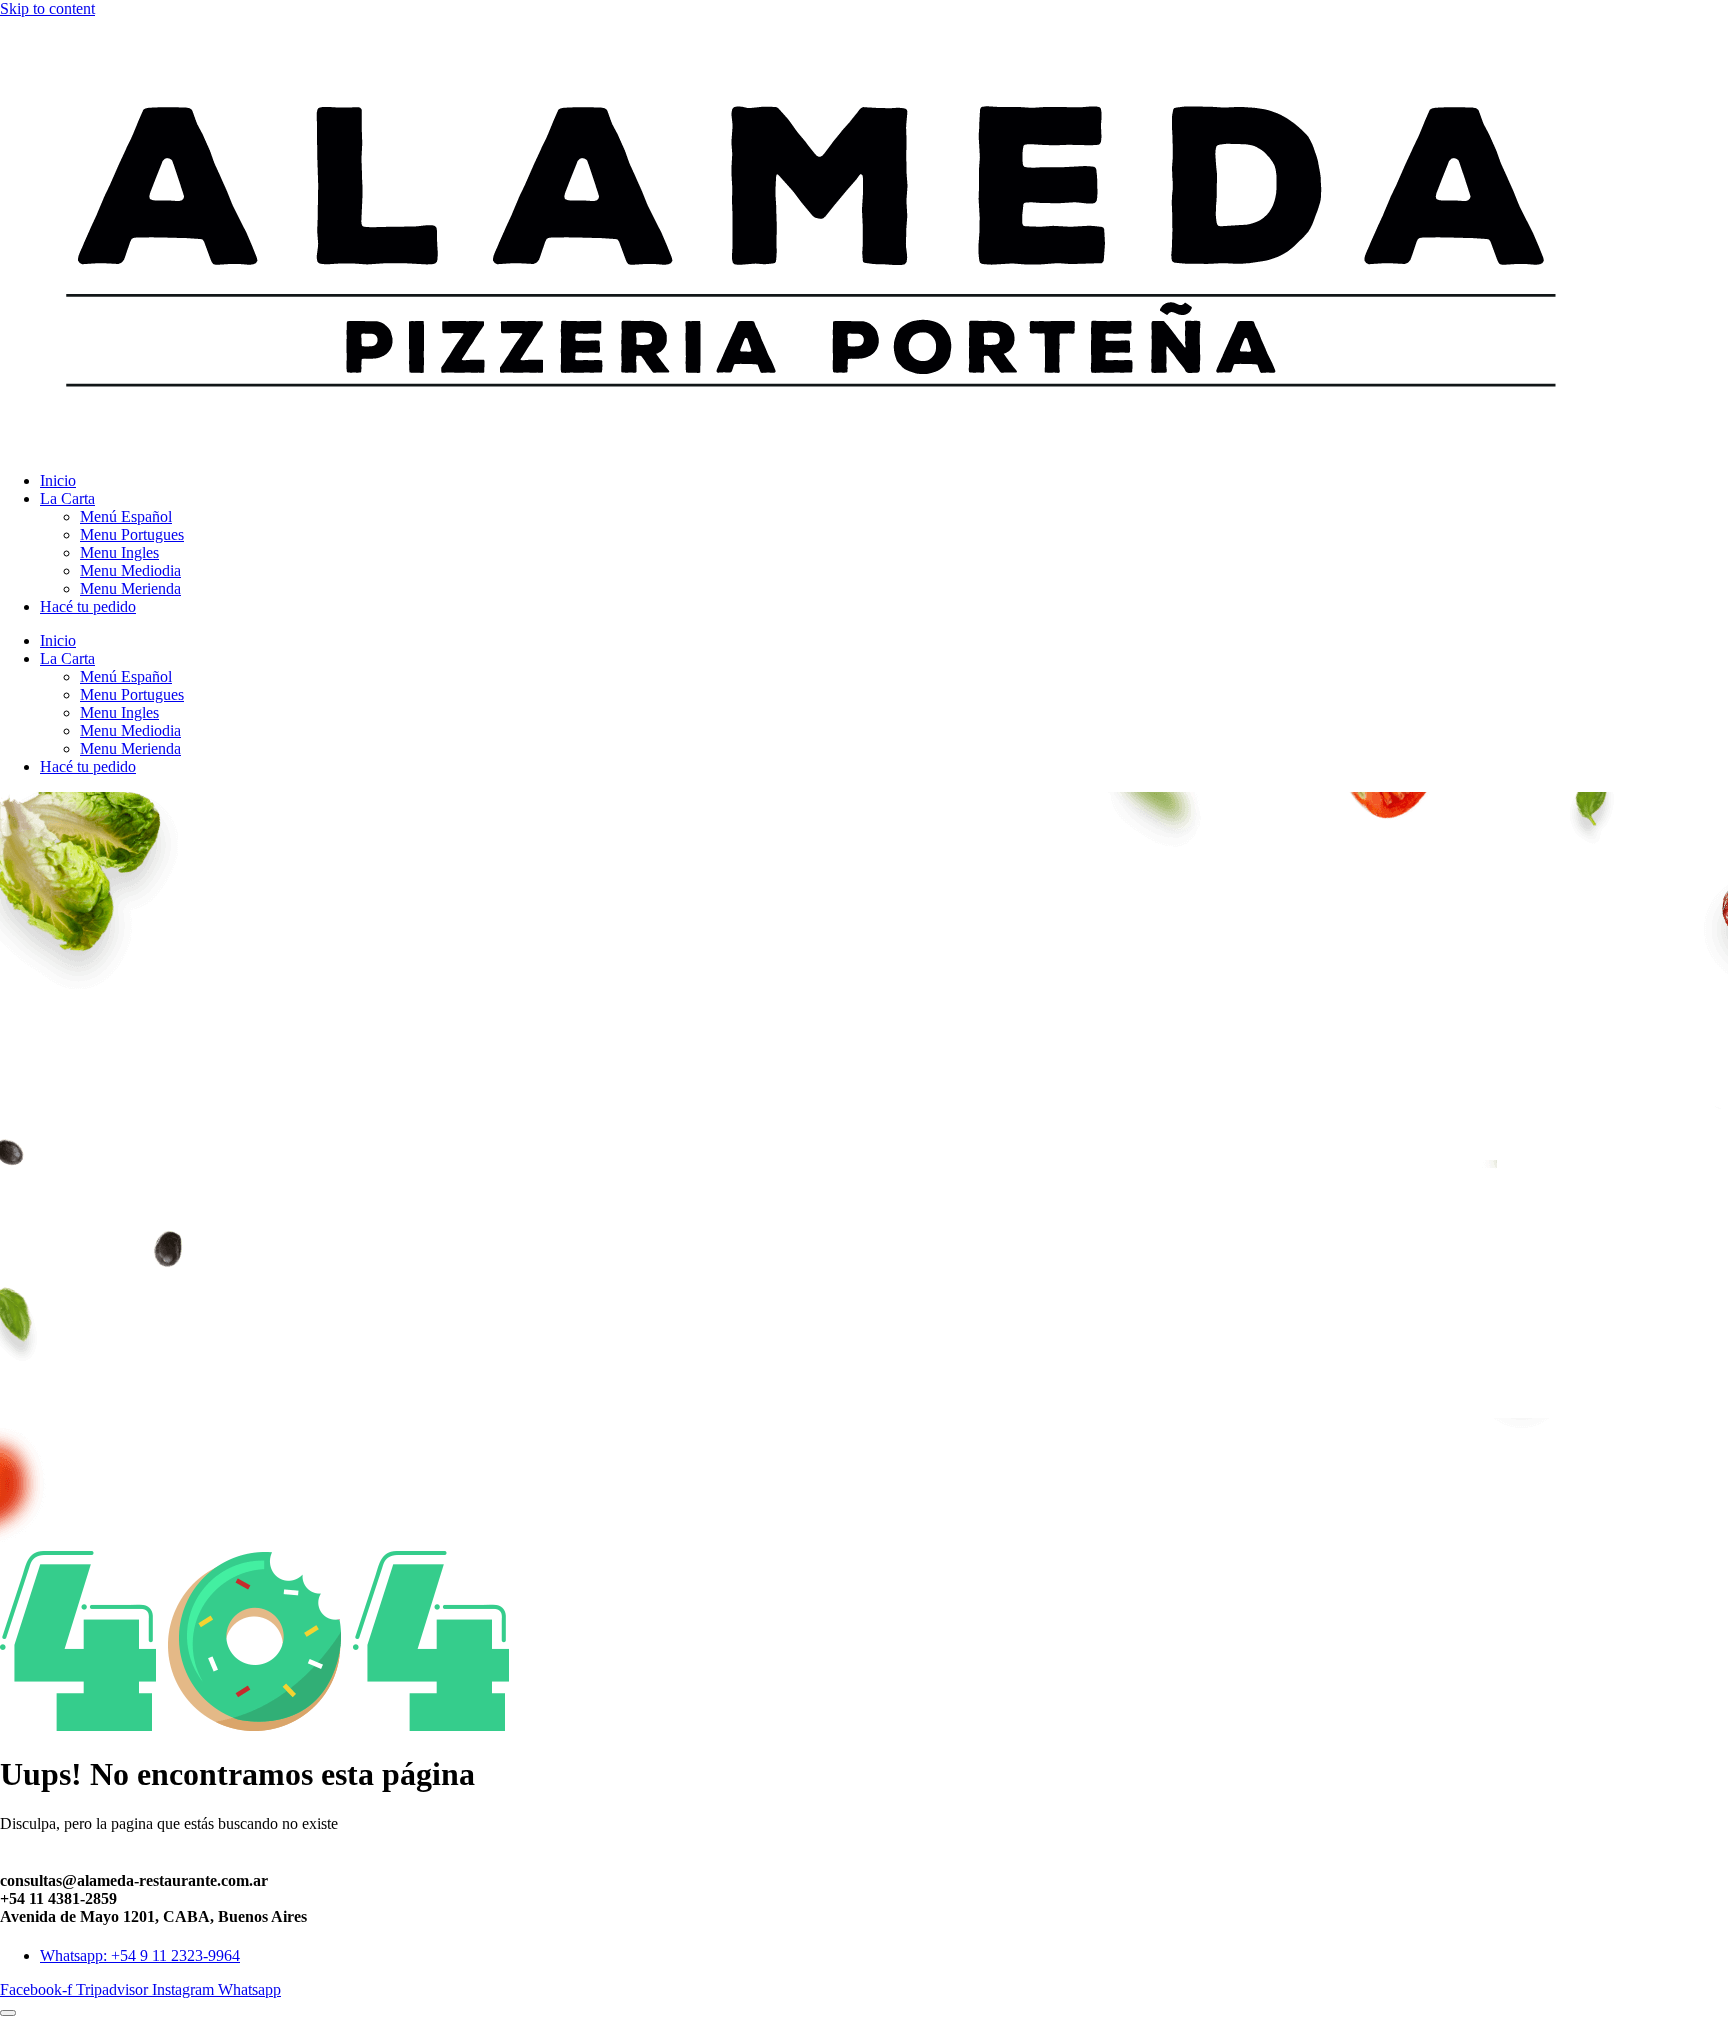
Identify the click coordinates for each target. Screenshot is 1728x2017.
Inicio (58, 480)
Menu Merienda (130, 588)
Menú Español (126, 516)
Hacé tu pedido (88, 606)
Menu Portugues (132, 534)
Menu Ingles (119, 552)
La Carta (67, 498)
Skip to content (47, 8)
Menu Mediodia (130, 570)
